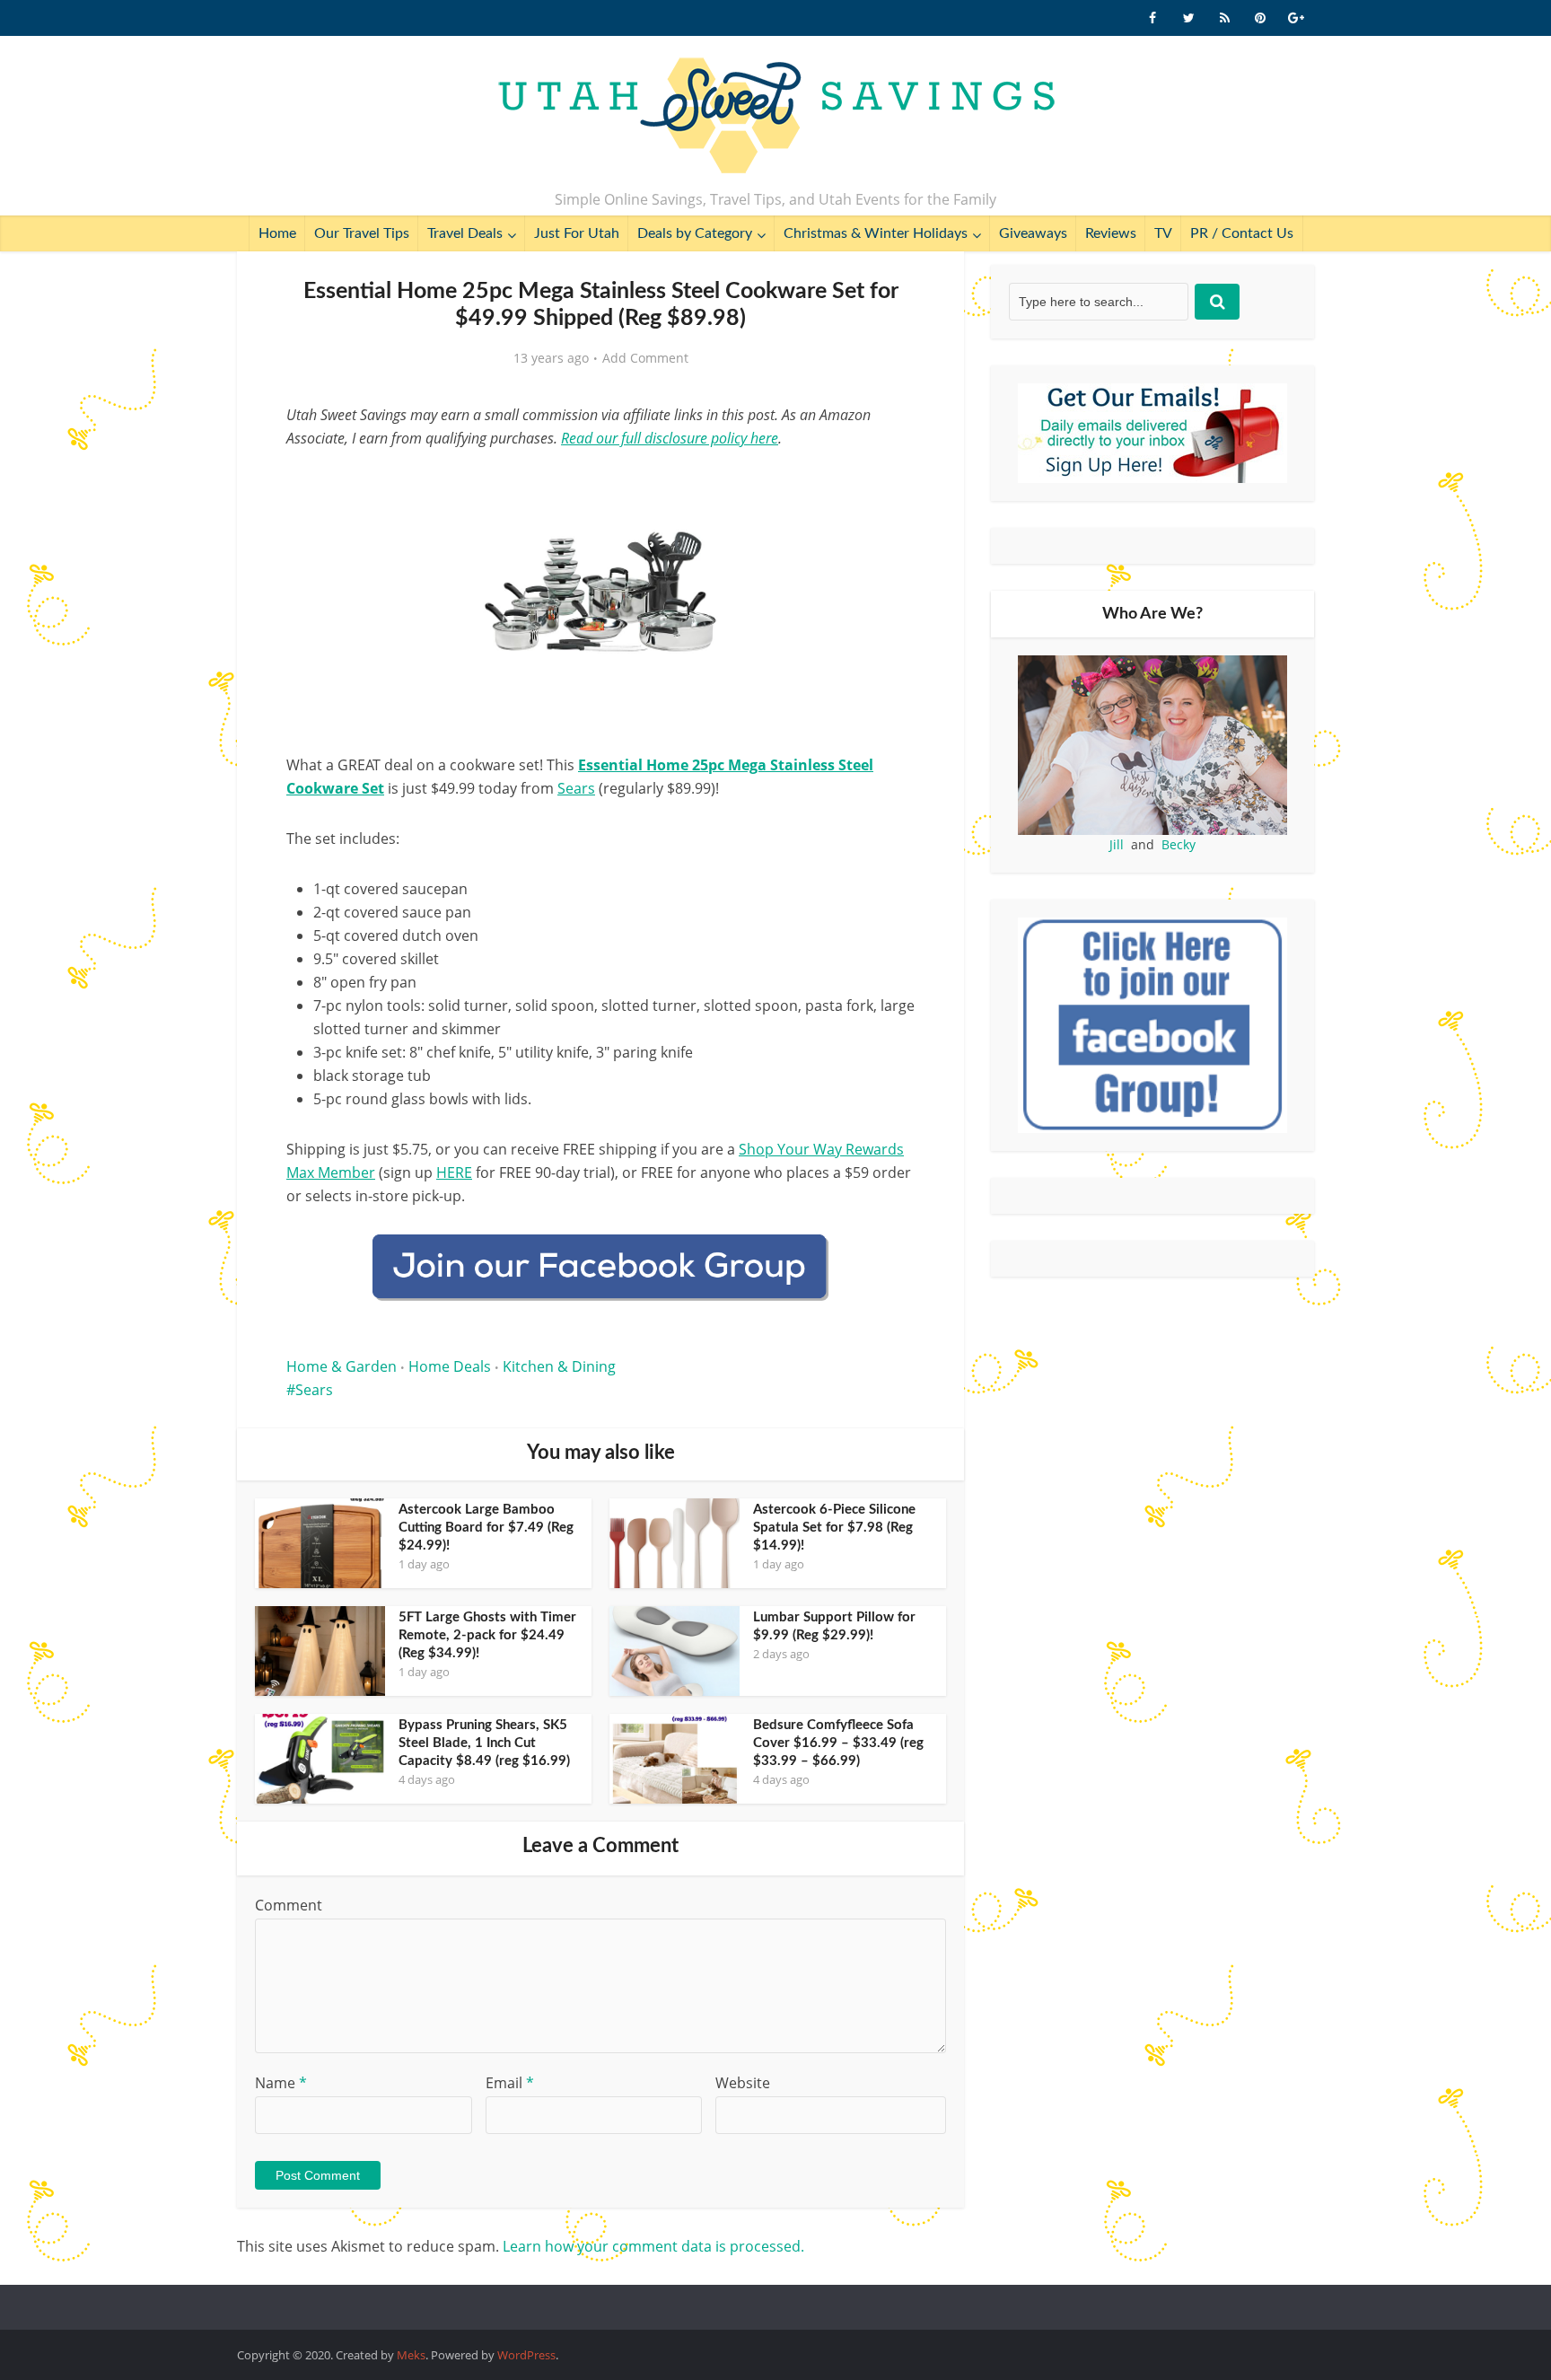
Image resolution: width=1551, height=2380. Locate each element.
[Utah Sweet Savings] (776, 117)
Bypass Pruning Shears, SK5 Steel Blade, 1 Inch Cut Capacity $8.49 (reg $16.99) (484, 1743)
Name (281, 2083)
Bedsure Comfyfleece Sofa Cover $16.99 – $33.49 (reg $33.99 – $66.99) (838, 1743)
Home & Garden (342, 1366)
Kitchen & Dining (559, 1366)
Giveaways (1033, 233)
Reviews (1111, 233)
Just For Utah (577, 233)
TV (1163, 233)
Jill (1117, 844)
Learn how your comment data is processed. (653, 2246)
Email (510, 2083)
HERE (454, 1172)
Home (277, 233)
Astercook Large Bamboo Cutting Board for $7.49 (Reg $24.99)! (486, 1528)
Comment (289, 1905)
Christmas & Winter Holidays (876, 233)
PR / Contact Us (1242, 233)
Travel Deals (465, 233)
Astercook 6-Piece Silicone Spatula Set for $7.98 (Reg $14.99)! (834, 1528)
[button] (889, 483)
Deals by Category (695, 233)
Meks (411, 2355)
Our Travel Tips (362, 233)
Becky (1179, 844)
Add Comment (645, 358)
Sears (576, 788)
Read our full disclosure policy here (670, 438)
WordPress (526, 2355)
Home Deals (450, 1366)
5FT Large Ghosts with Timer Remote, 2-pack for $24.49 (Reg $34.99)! (487, 1635)
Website (743, 2083)
